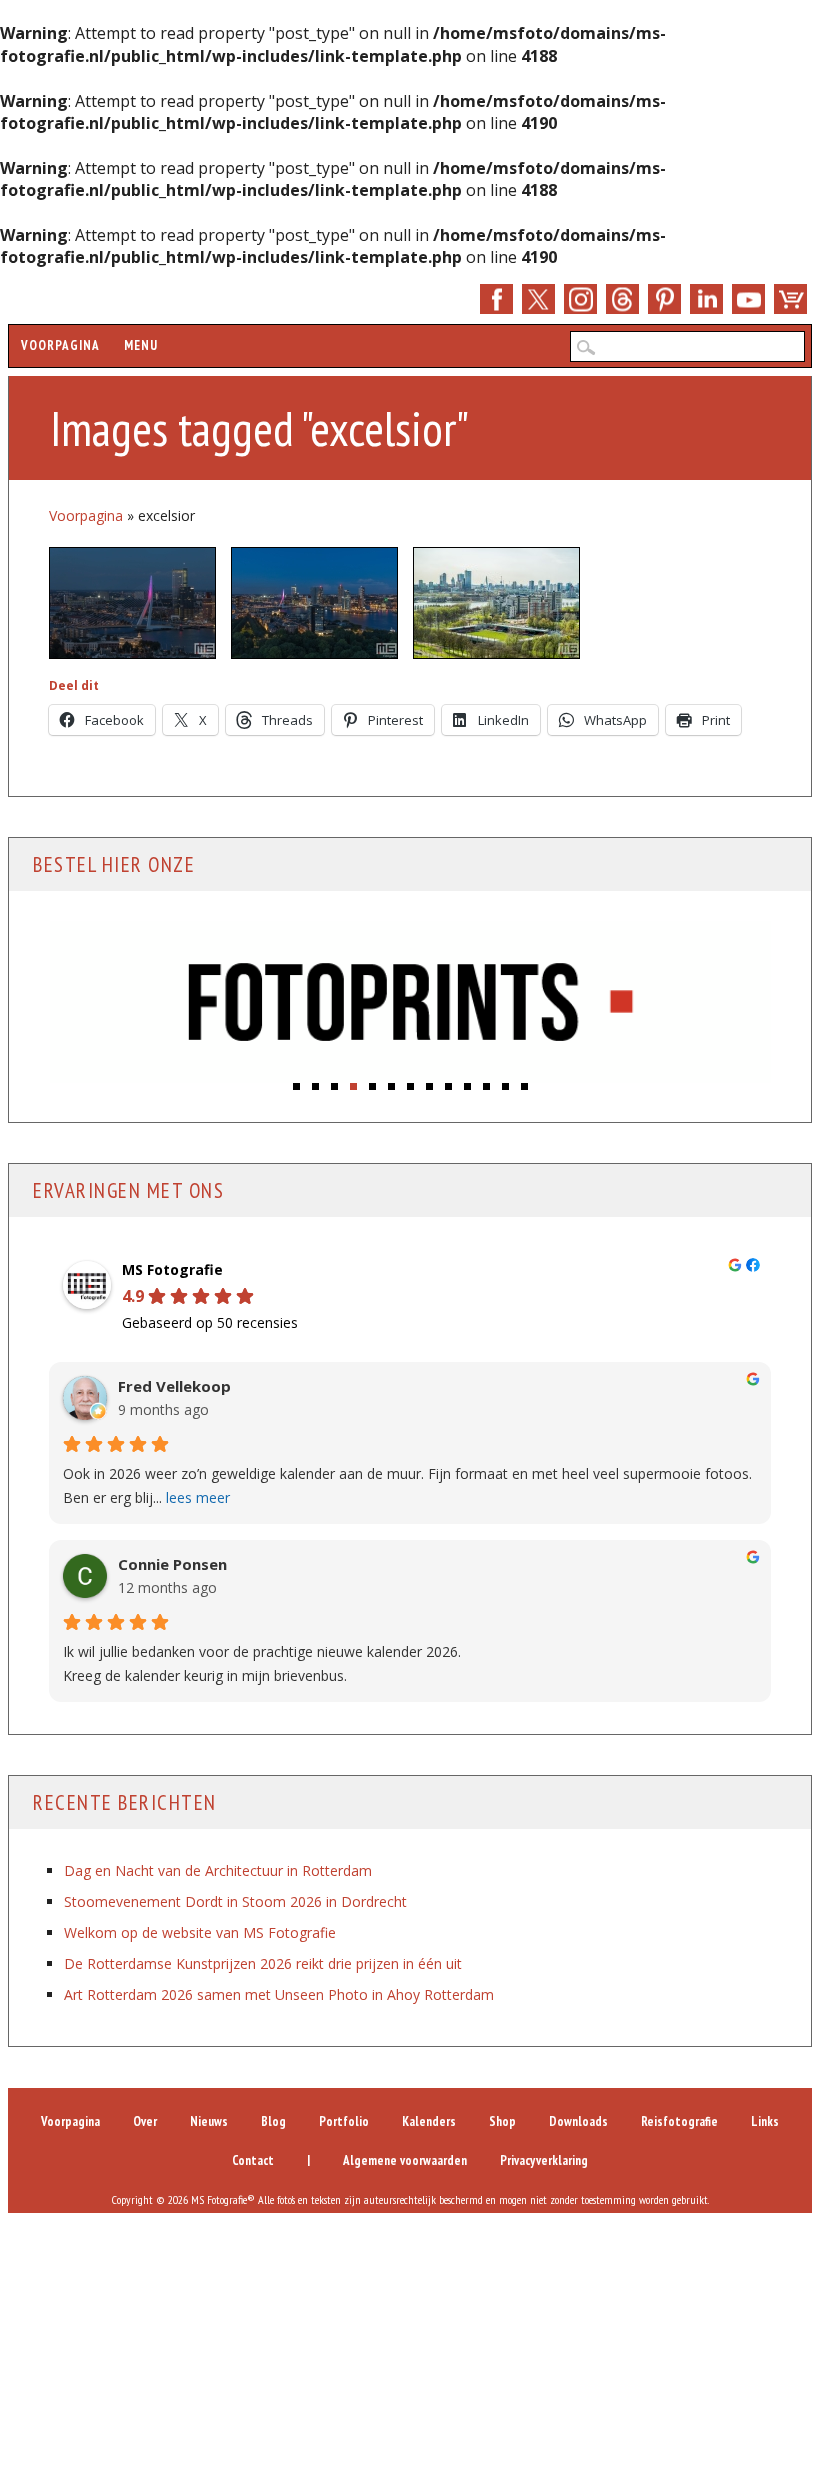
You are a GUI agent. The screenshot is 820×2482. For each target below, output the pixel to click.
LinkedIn (706, 299)
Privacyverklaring (544, 2160)
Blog (273, 2121)
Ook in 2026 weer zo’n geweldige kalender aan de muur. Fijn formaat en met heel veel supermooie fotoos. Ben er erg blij (407, 1485)
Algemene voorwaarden (405, 2160)
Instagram (580, 299)
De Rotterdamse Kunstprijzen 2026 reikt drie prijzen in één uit (263, 1963)
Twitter (538, 299)
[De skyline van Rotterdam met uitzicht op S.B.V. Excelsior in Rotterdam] (496, 603)
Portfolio (344, 2121)
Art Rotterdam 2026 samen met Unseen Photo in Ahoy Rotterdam (279, 1994)
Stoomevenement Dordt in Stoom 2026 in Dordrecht (235, 1901)
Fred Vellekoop (174, 1386)
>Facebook (496, 299)
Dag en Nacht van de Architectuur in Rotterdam (218, 1870)
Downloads (578, 2121)
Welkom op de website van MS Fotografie (200, 1932)
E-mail (622, 299)
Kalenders (429, 2121)
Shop (790, 299)
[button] (296, 1086)
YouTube (748, 299)
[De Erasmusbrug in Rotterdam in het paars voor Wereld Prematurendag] (132, 603)
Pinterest (664, 299)
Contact (253, 2160)
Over (145, 2121)
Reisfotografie (679, 2121)
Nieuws (209, 2121)
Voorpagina (60, 345)
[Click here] (410, 1002)
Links (765, 2121)
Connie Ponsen (172, 1564)
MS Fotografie (172, 1270)
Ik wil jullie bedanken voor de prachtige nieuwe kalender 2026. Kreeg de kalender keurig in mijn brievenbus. (262, 1663)
